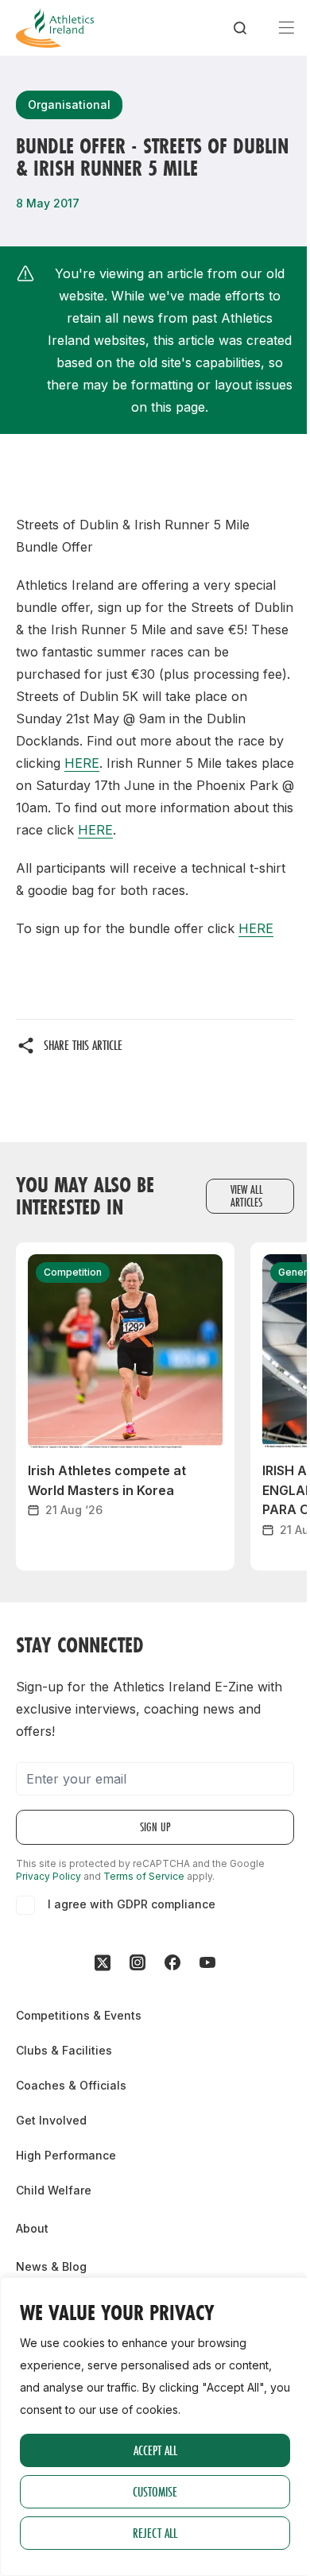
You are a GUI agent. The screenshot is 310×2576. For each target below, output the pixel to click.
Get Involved (51, 2120)
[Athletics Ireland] (55, 28)
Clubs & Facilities (64, 2050)
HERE (82, 763)
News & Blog (51, 2266)
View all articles (247, 1196)
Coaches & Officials (71, 2085)
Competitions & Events (79, 2015)
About (32, 2228)
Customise (155, 2491)
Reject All (155, 2533)
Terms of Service (144, 1876)
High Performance (66, 2155)
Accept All (155, 2450)
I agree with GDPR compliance (132, 1904)
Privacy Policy (48, 1876)
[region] (155, 2427)
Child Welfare (54, 2190)
